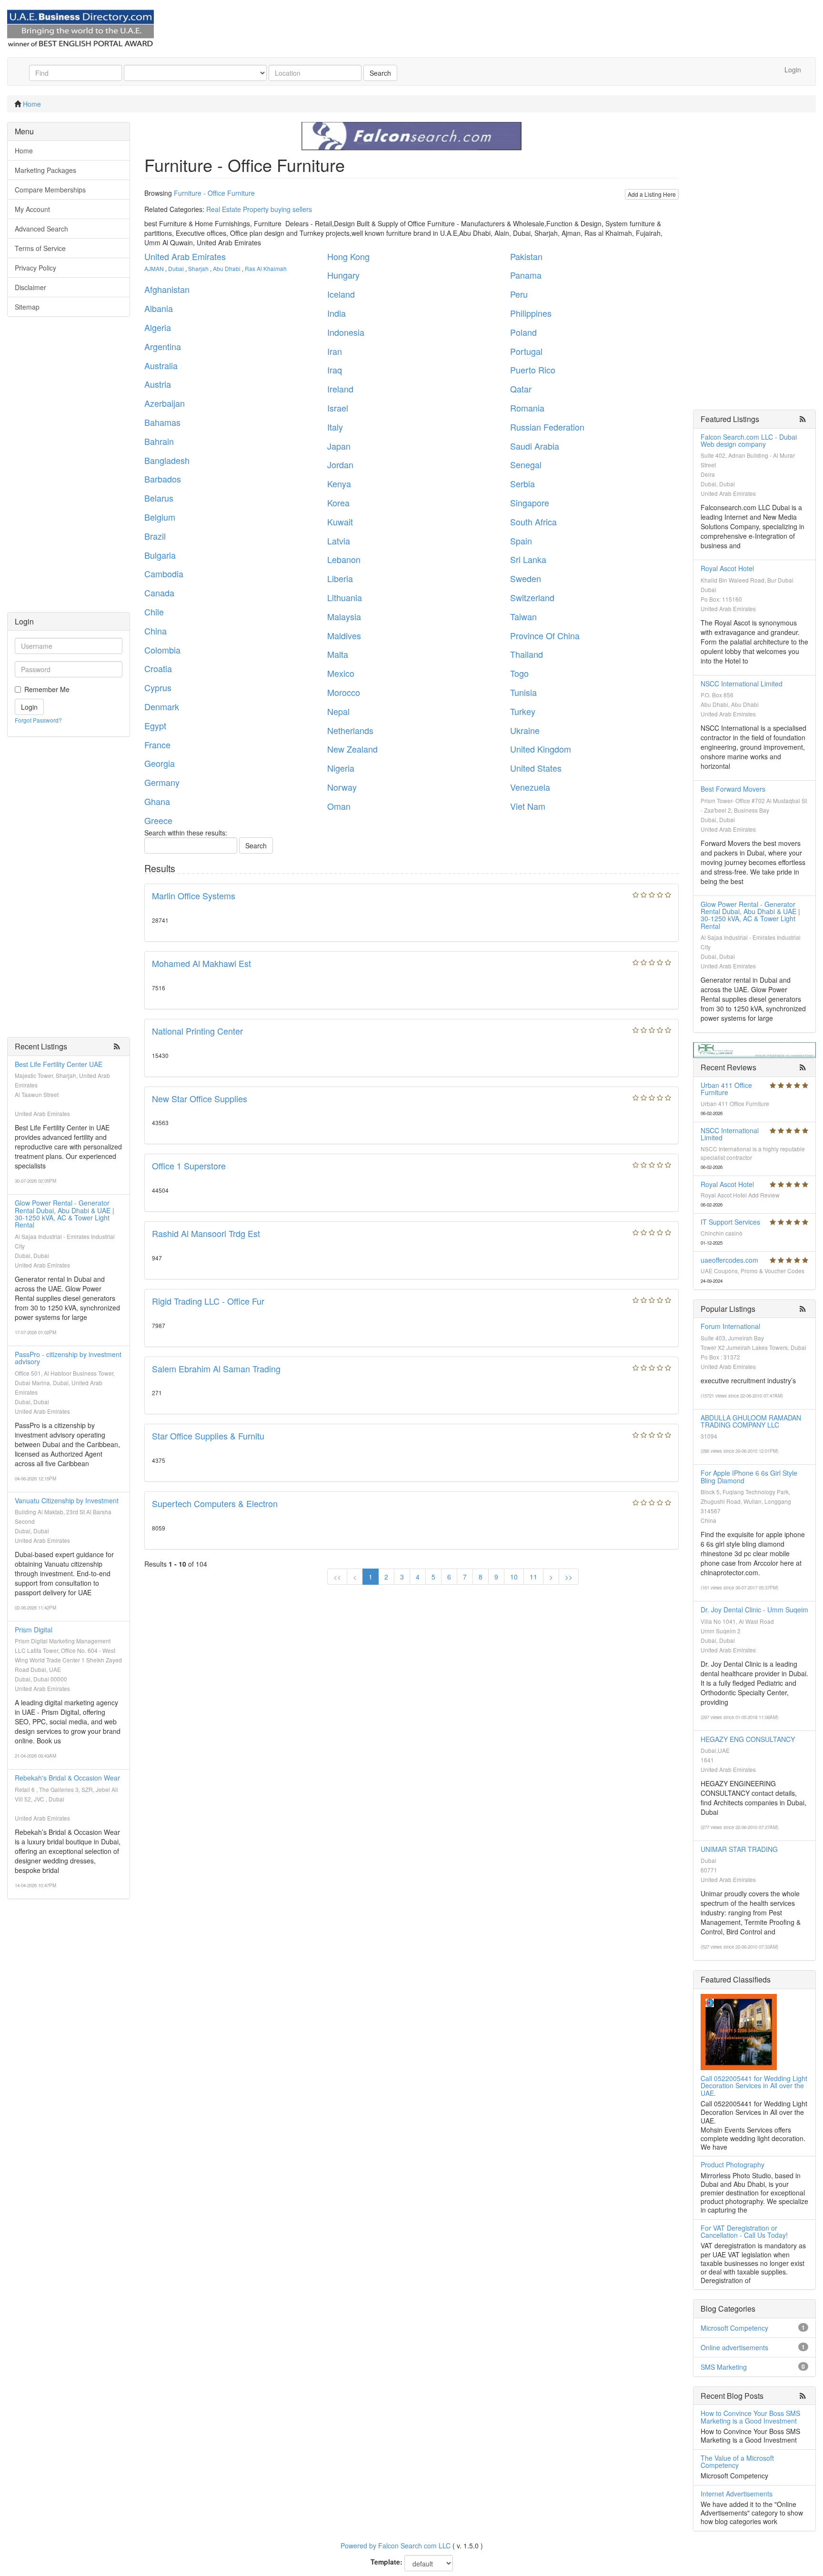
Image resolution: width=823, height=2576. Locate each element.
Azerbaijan (165, 403)
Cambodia (164, 574)
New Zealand (352, 749)
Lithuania (345, 597)
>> (569, 1577)
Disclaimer (30, 287)
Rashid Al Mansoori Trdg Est (206, 1233)
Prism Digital (34, 1630)
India (336, 313)
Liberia (340, 578)
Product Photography (733, 2164)
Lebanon (344, 559)
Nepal (338, 711)
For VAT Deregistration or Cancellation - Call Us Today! (744, 2231)
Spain (521, 541)
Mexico (341, 673)
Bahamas (162, 422)
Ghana (157, 801)
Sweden (526, 578)
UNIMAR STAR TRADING (739, 1849)
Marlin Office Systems (194, 896)
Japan (339, 446)
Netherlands (350, 730)
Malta (338, 654)
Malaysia (344, 616)
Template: (386, 2562)
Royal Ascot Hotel (727, 568)
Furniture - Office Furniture (214, 193)
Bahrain (159, 441)
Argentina (163, 346)
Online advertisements (734, 2347)
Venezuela (530, 787)
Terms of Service (40, 248)
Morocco (344, 692)
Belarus (159, 498)
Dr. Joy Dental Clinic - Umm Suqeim (754, 1610)
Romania (527, 408)
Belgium (160, 517)
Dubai (176, 268)
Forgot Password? (38, 720)
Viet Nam (528, 806)
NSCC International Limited (742, 684)
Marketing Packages (45, 170)
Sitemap (27, 307)
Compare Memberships (50, 190)
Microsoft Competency (734, 2328)
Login (793, 70)
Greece (158, 820)
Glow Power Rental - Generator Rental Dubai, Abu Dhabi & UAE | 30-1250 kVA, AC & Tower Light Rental (65, 1214)
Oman (339, 806)
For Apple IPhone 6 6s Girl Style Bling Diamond (749, 1476)
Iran (335, 351)
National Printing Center (197, 1031)
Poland (523, 332)
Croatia (158, 668)
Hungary (343, 275)
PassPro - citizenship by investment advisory (68, 1358)
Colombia (162, 650)
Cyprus (158, 687)
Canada (159, 593)
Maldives (344, 635)
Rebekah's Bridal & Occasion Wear (67, 1778)
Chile (154, 612)
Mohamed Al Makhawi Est (201, 963)
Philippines (531, 313)
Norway (342, 787)
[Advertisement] (69, 469)
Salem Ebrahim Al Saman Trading (216, 1368)
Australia (161, 365)
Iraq (335, 370)
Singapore (530, 503)
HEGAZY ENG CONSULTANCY (748, 1739)
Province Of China (545, 635)
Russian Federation (547, 427)
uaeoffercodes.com (729, 1260)
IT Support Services (730, 1222)
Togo (519, 673)
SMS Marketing (724, 2367)
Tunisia (523, 692)
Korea (338, 503)
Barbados (163, 479)
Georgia (160, 763)
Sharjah (198, 268)
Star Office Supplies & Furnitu (208, 1436)
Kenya (339, 483)
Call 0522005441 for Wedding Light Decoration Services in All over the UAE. (754, 2086)
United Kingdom (541, 749)
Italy (335, 427)
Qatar (521, 389)
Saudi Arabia (535, 446)
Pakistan (526, 256)
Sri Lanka (528, 559)
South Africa (533, 522)
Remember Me (47, 689)
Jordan (340, 464)
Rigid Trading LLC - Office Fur (208, 1301)
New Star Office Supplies (200, 1098)
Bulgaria (160, 555)
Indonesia (346, 332)
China (156, 631)
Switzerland (532, 597)
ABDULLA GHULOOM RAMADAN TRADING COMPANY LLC (751, 1421)
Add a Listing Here (652, 194)
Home (32, 104)
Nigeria (341, 768)
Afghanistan (167, 289)
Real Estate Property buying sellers (259, 209)
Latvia (339, 541)
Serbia (522, 483)
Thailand (527, 654)
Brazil (155, 536)
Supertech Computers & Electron (215, 1503)
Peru (519, 294)
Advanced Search (41, 229)
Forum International (730, 1326)
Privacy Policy (35, 268)
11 (533, 1577)
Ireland (340, 389)
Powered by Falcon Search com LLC (396, 2546)
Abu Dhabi (227, 268)
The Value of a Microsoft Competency (737, 2461)
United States (536, 768)
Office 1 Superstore (189, 1166)
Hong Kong (348, 256)
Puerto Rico (533, 370)
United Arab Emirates (185, 256)
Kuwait (340, 522)
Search (380, 73)
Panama (526, 275)
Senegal (526, 464)
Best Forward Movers (733, 789)
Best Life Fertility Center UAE (59, 1064)
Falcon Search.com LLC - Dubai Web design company (749, 440)
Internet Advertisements (737, 2494)
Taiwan (523, 616)
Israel (338, 408)
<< (337, 1577)
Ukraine (525, 730)
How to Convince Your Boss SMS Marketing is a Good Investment (750, 2417)
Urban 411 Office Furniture (726, 1089)
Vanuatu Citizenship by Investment (67, 1500)
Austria (158, 384)
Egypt (155, 725)
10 (514, 1577)
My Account (32, 209)
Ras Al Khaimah (266, 268)
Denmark (162, 706)
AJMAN (154, 268)
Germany (162, 782)
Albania (159, 308)
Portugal (526, 351)
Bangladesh (167, 460)
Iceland (341, 294)
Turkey (523, 711)
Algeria (158, 327)
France (157, 745)
